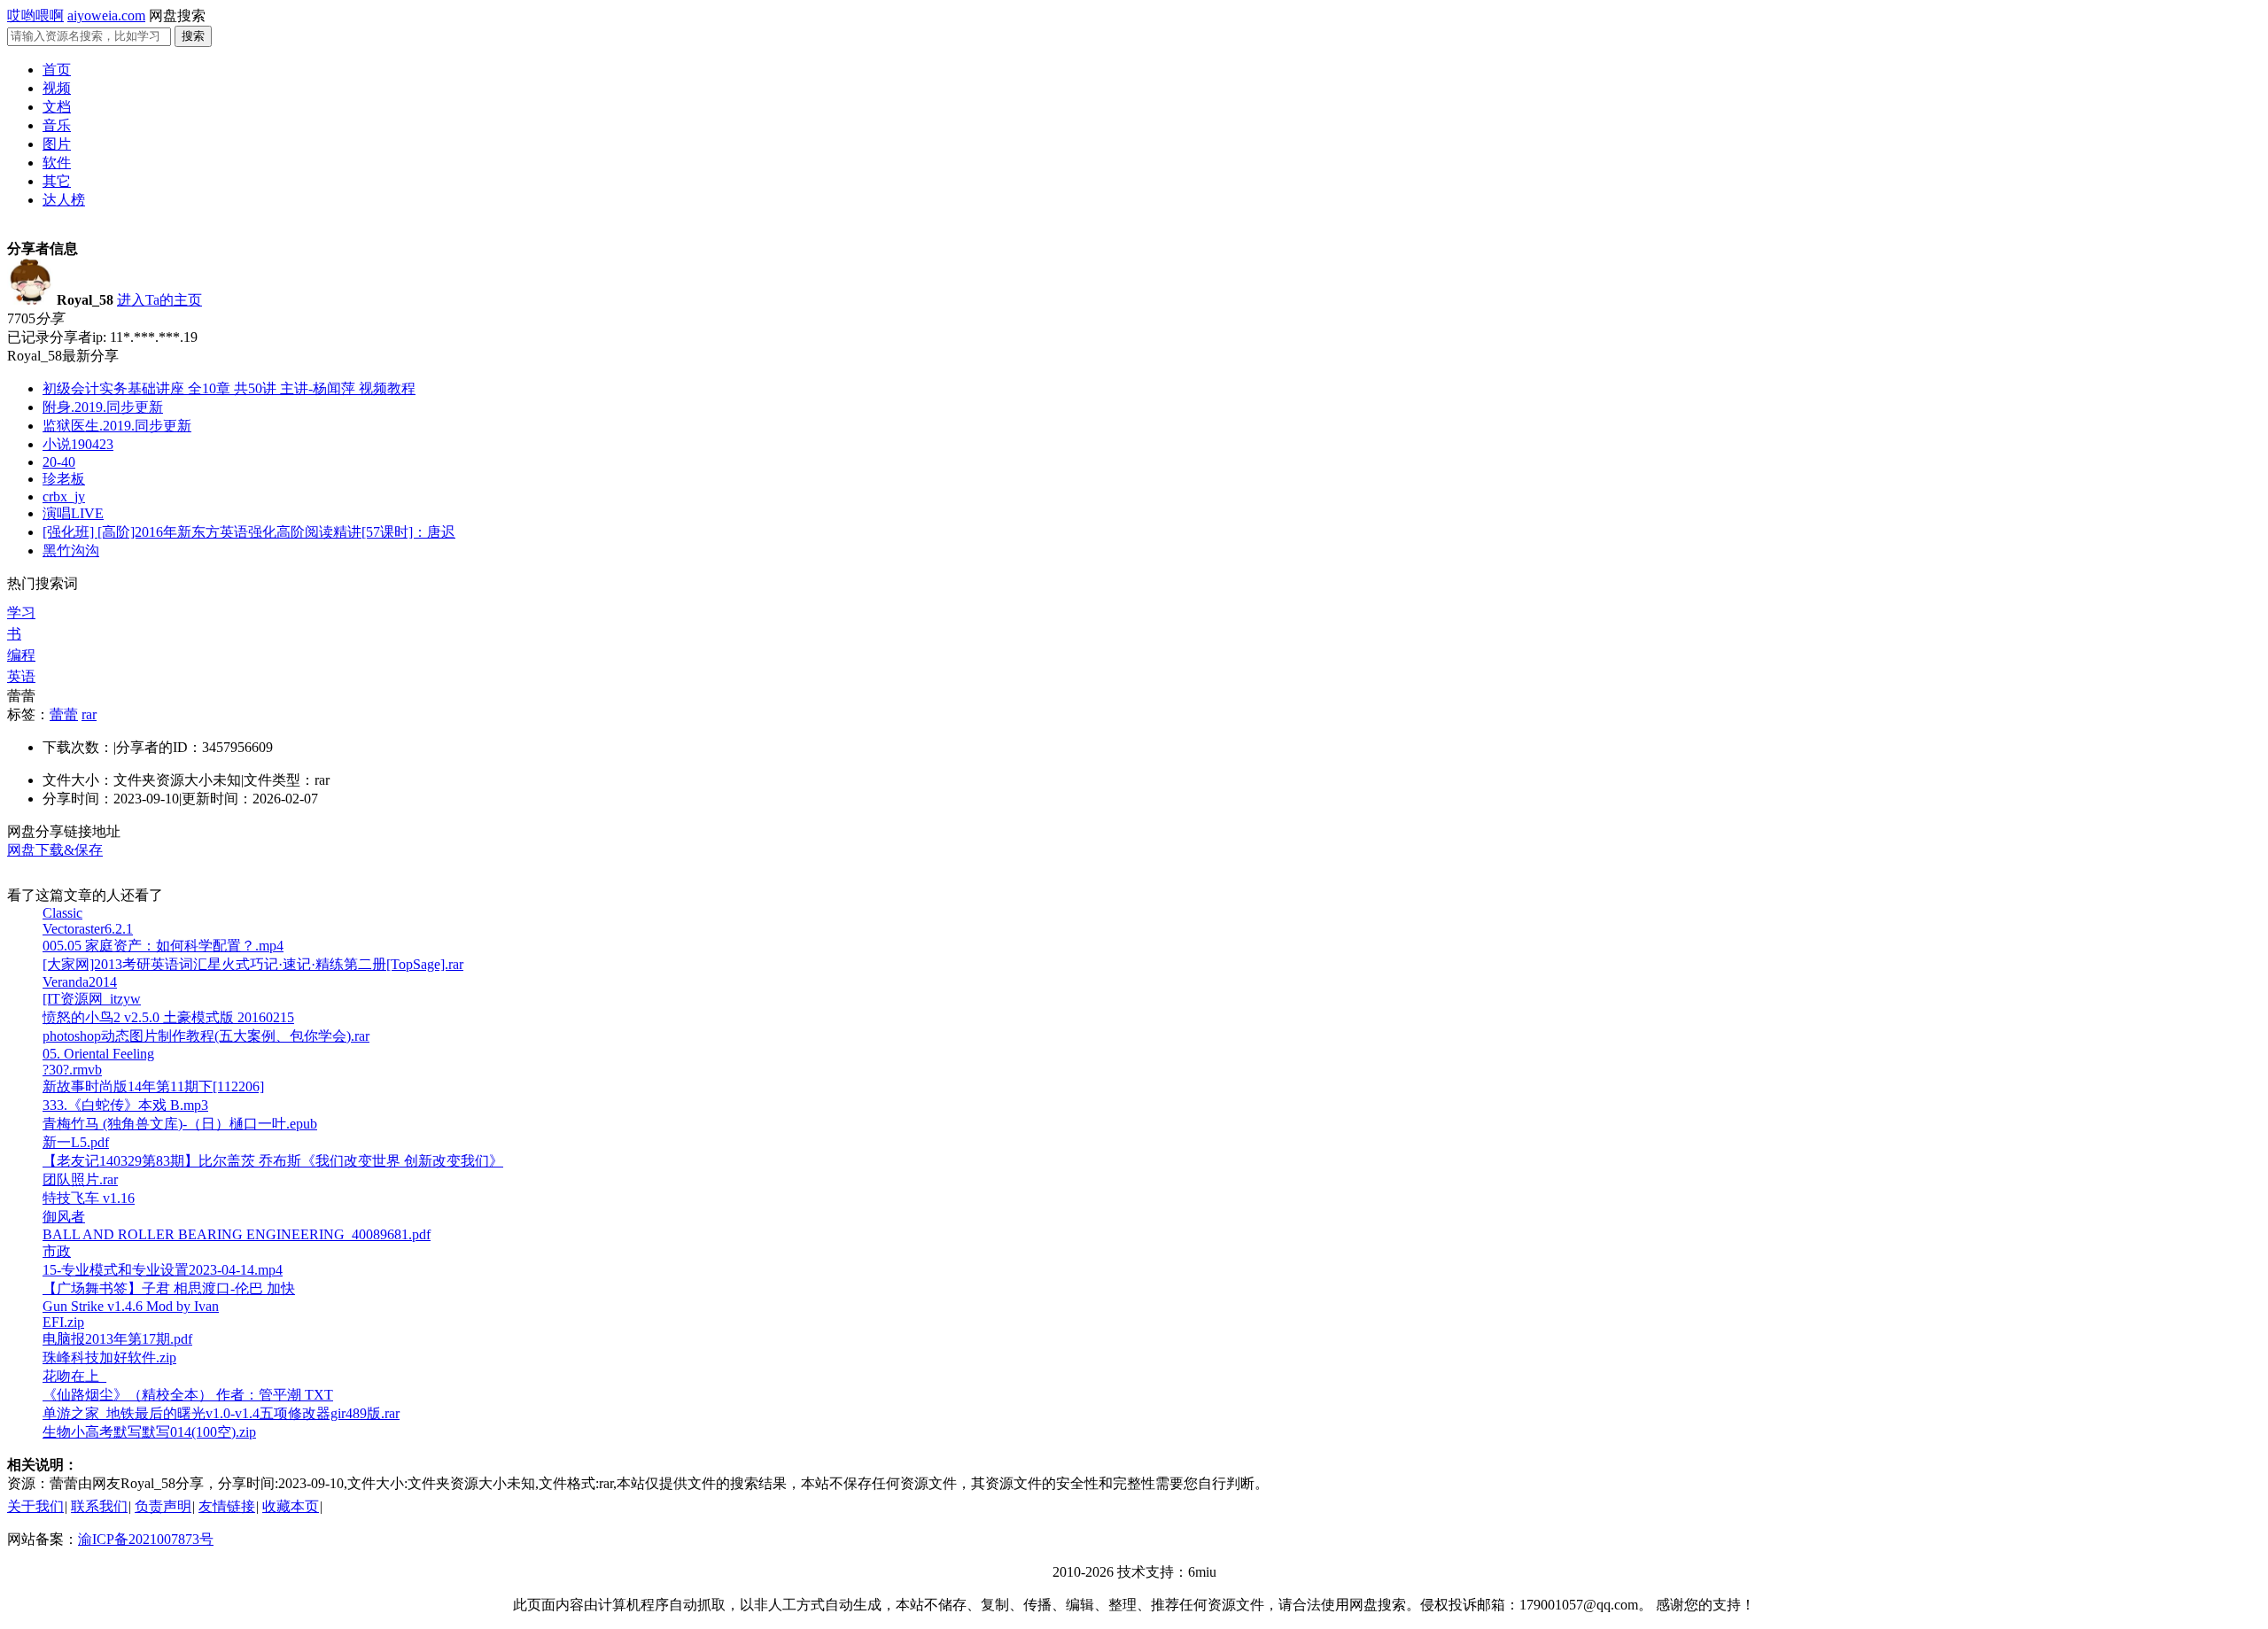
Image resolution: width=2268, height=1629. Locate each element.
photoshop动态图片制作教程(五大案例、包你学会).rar (206, 1036)
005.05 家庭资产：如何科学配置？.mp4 (163, 946)
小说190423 (78, 444)
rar (89, 714)
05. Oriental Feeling (98, 1054)
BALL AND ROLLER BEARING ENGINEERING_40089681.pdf (237, 1234)
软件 (57, 163)
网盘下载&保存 (55, 850)
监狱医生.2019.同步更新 (117, 426)
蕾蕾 (64, 714)
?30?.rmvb (72, 1070)
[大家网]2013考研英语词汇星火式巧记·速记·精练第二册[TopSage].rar (253, 964)
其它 (57, 181)
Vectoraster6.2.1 (88, 929)
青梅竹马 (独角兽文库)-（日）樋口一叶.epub (180, 1124)
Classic (62, 913)
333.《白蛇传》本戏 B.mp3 (125, 1105)
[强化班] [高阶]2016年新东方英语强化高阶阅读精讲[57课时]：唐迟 (249, 532)
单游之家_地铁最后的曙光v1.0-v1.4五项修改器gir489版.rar (221, 1413)
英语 (21, 676)
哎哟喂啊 (35, 16)
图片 (57, 144)
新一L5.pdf (76, 1142)
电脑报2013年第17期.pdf (117, 1339)
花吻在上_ (74, 1376)
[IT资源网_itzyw (92, 999)
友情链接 (227, 1506)
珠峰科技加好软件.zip (109, 1357)
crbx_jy (64, 496)
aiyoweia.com (106, 16)
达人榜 (64, 200)
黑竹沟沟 (71, 551)
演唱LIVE (73, 513)
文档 (57, 107)
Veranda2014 (80, 982)
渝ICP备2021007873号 (146, 1539)
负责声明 (163, 1506)
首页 (57, 70)
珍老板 (64, 479)
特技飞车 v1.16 (89, 1198)
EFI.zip (63, 1322)
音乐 (57, 125)
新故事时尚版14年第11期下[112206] (153, 1086)
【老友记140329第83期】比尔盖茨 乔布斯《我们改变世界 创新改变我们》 (273, 1161)
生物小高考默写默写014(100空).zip (149, 1432)
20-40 (59, 462)
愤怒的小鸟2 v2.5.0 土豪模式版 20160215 (168, 1017)
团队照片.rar (80, 1179)
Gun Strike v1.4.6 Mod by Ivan (131, 1306)
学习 (21, 613)
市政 (57, 1251)
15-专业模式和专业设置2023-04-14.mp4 (163, 1270)
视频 (57, 88)
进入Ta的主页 (159, 300)
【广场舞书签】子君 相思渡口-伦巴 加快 (169, 1288)
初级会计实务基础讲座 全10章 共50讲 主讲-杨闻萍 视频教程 (229, 388)
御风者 (64, 1217)
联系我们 (99, 1506)
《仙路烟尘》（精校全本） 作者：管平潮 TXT (188, 1395)
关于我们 (35, 1506)
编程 (21, 655)
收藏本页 (291, 1506)
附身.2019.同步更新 (103, 407)
